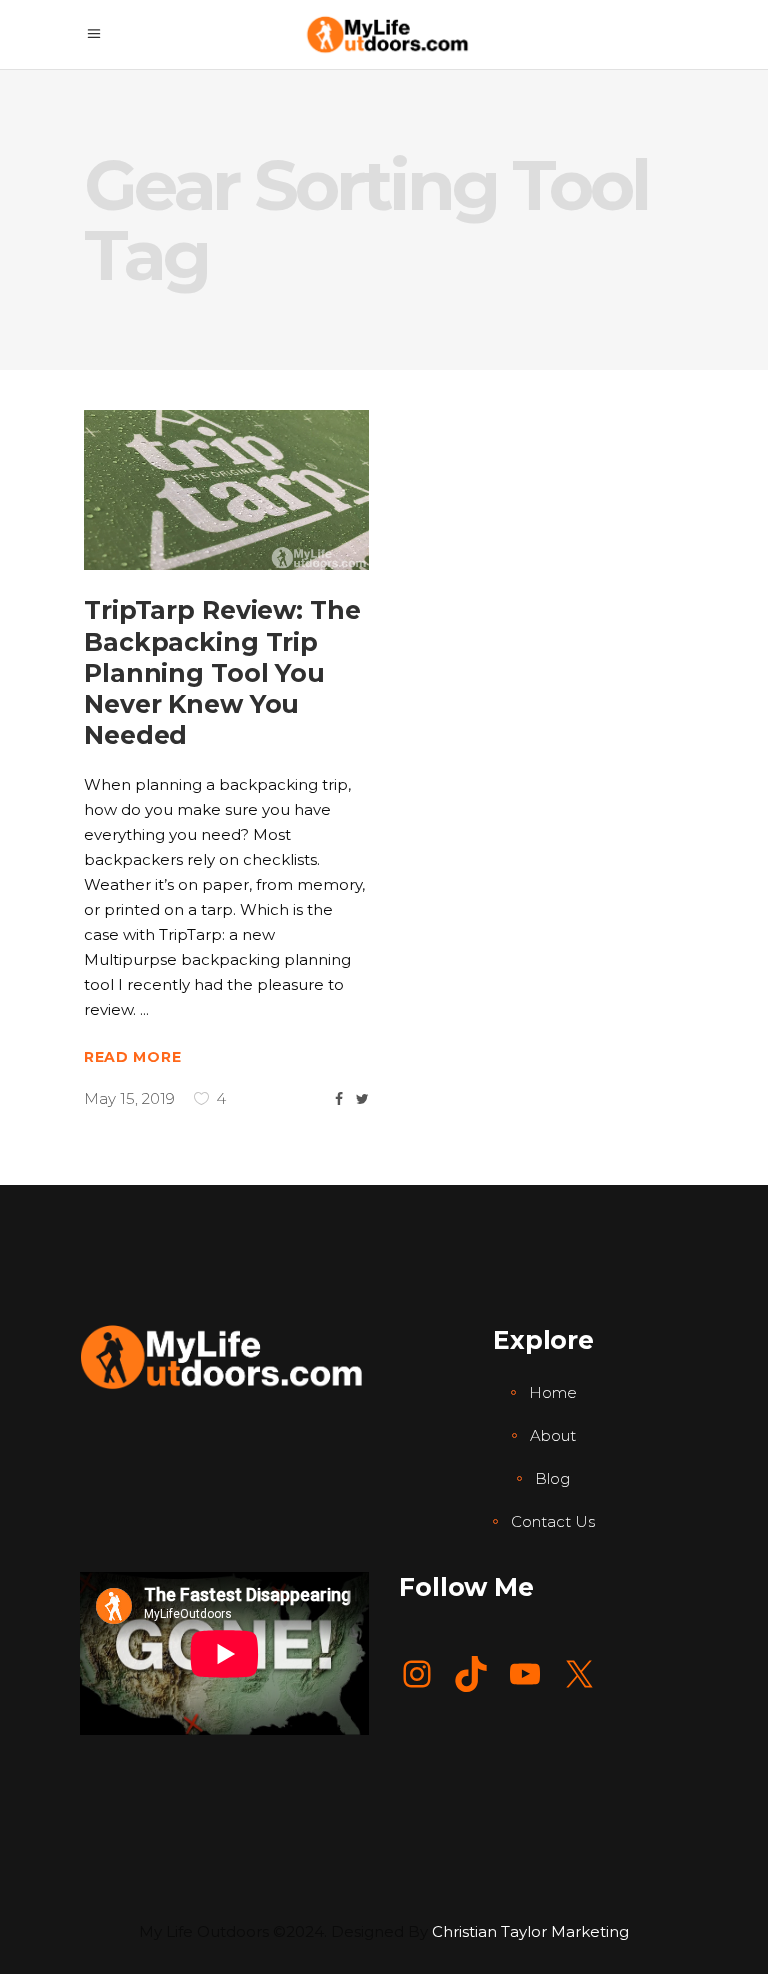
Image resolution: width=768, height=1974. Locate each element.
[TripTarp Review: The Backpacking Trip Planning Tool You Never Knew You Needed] (226, 490)
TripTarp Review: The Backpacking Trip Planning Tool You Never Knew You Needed (222, 672)
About (553, 1435)
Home (553, 1392)
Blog (552, 1478)
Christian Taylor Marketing (530, 1931)
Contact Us (553, 1521)
